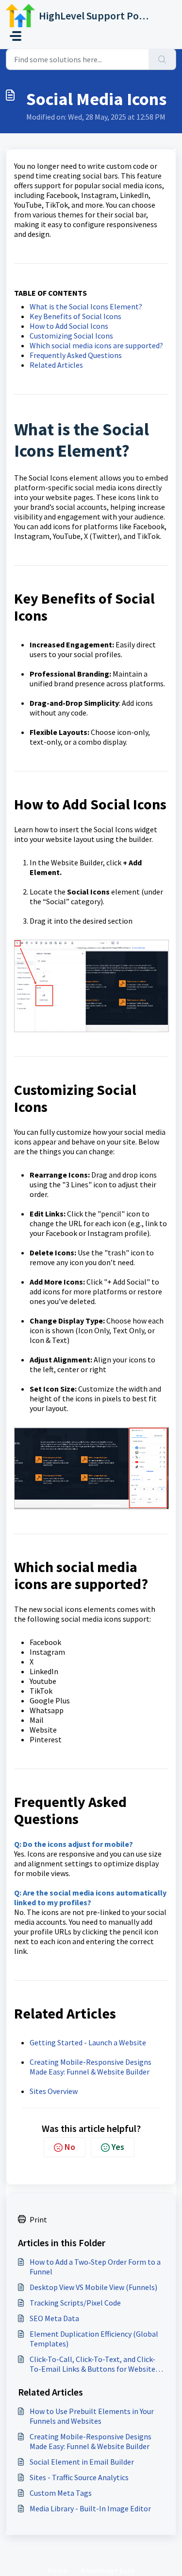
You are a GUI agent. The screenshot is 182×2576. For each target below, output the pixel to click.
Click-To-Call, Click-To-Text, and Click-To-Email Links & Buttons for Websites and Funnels (94, 2364)
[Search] (162, 59)
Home (57, 2570)
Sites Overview (54, 2091)
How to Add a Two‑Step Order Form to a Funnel (95, 2267)
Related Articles (56, 365)
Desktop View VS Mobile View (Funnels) (93, 2287)
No (70, 2147)
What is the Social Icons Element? (86, 306)
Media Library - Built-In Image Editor (90, 2508)
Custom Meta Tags (61, 2493)
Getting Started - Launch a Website (88, 2042)
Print (38, 2219)
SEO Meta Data (54, 2318)
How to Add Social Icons (69, 326)
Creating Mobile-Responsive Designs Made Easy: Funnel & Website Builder (91, 2067)
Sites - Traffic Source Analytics (79, 2477)
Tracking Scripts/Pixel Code (75, 2303)
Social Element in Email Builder (82, 2462)
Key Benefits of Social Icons (75, 316)
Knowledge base (108, 2570)
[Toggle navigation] (16, 36)
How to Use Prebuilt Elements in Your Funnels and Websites (92, 2416)
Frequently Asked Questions (76, 355)
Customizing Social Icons (71, 336)
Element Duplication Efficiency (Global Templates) (94, 2339)
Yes (118, 2147)
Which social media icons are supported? (96, 345)
